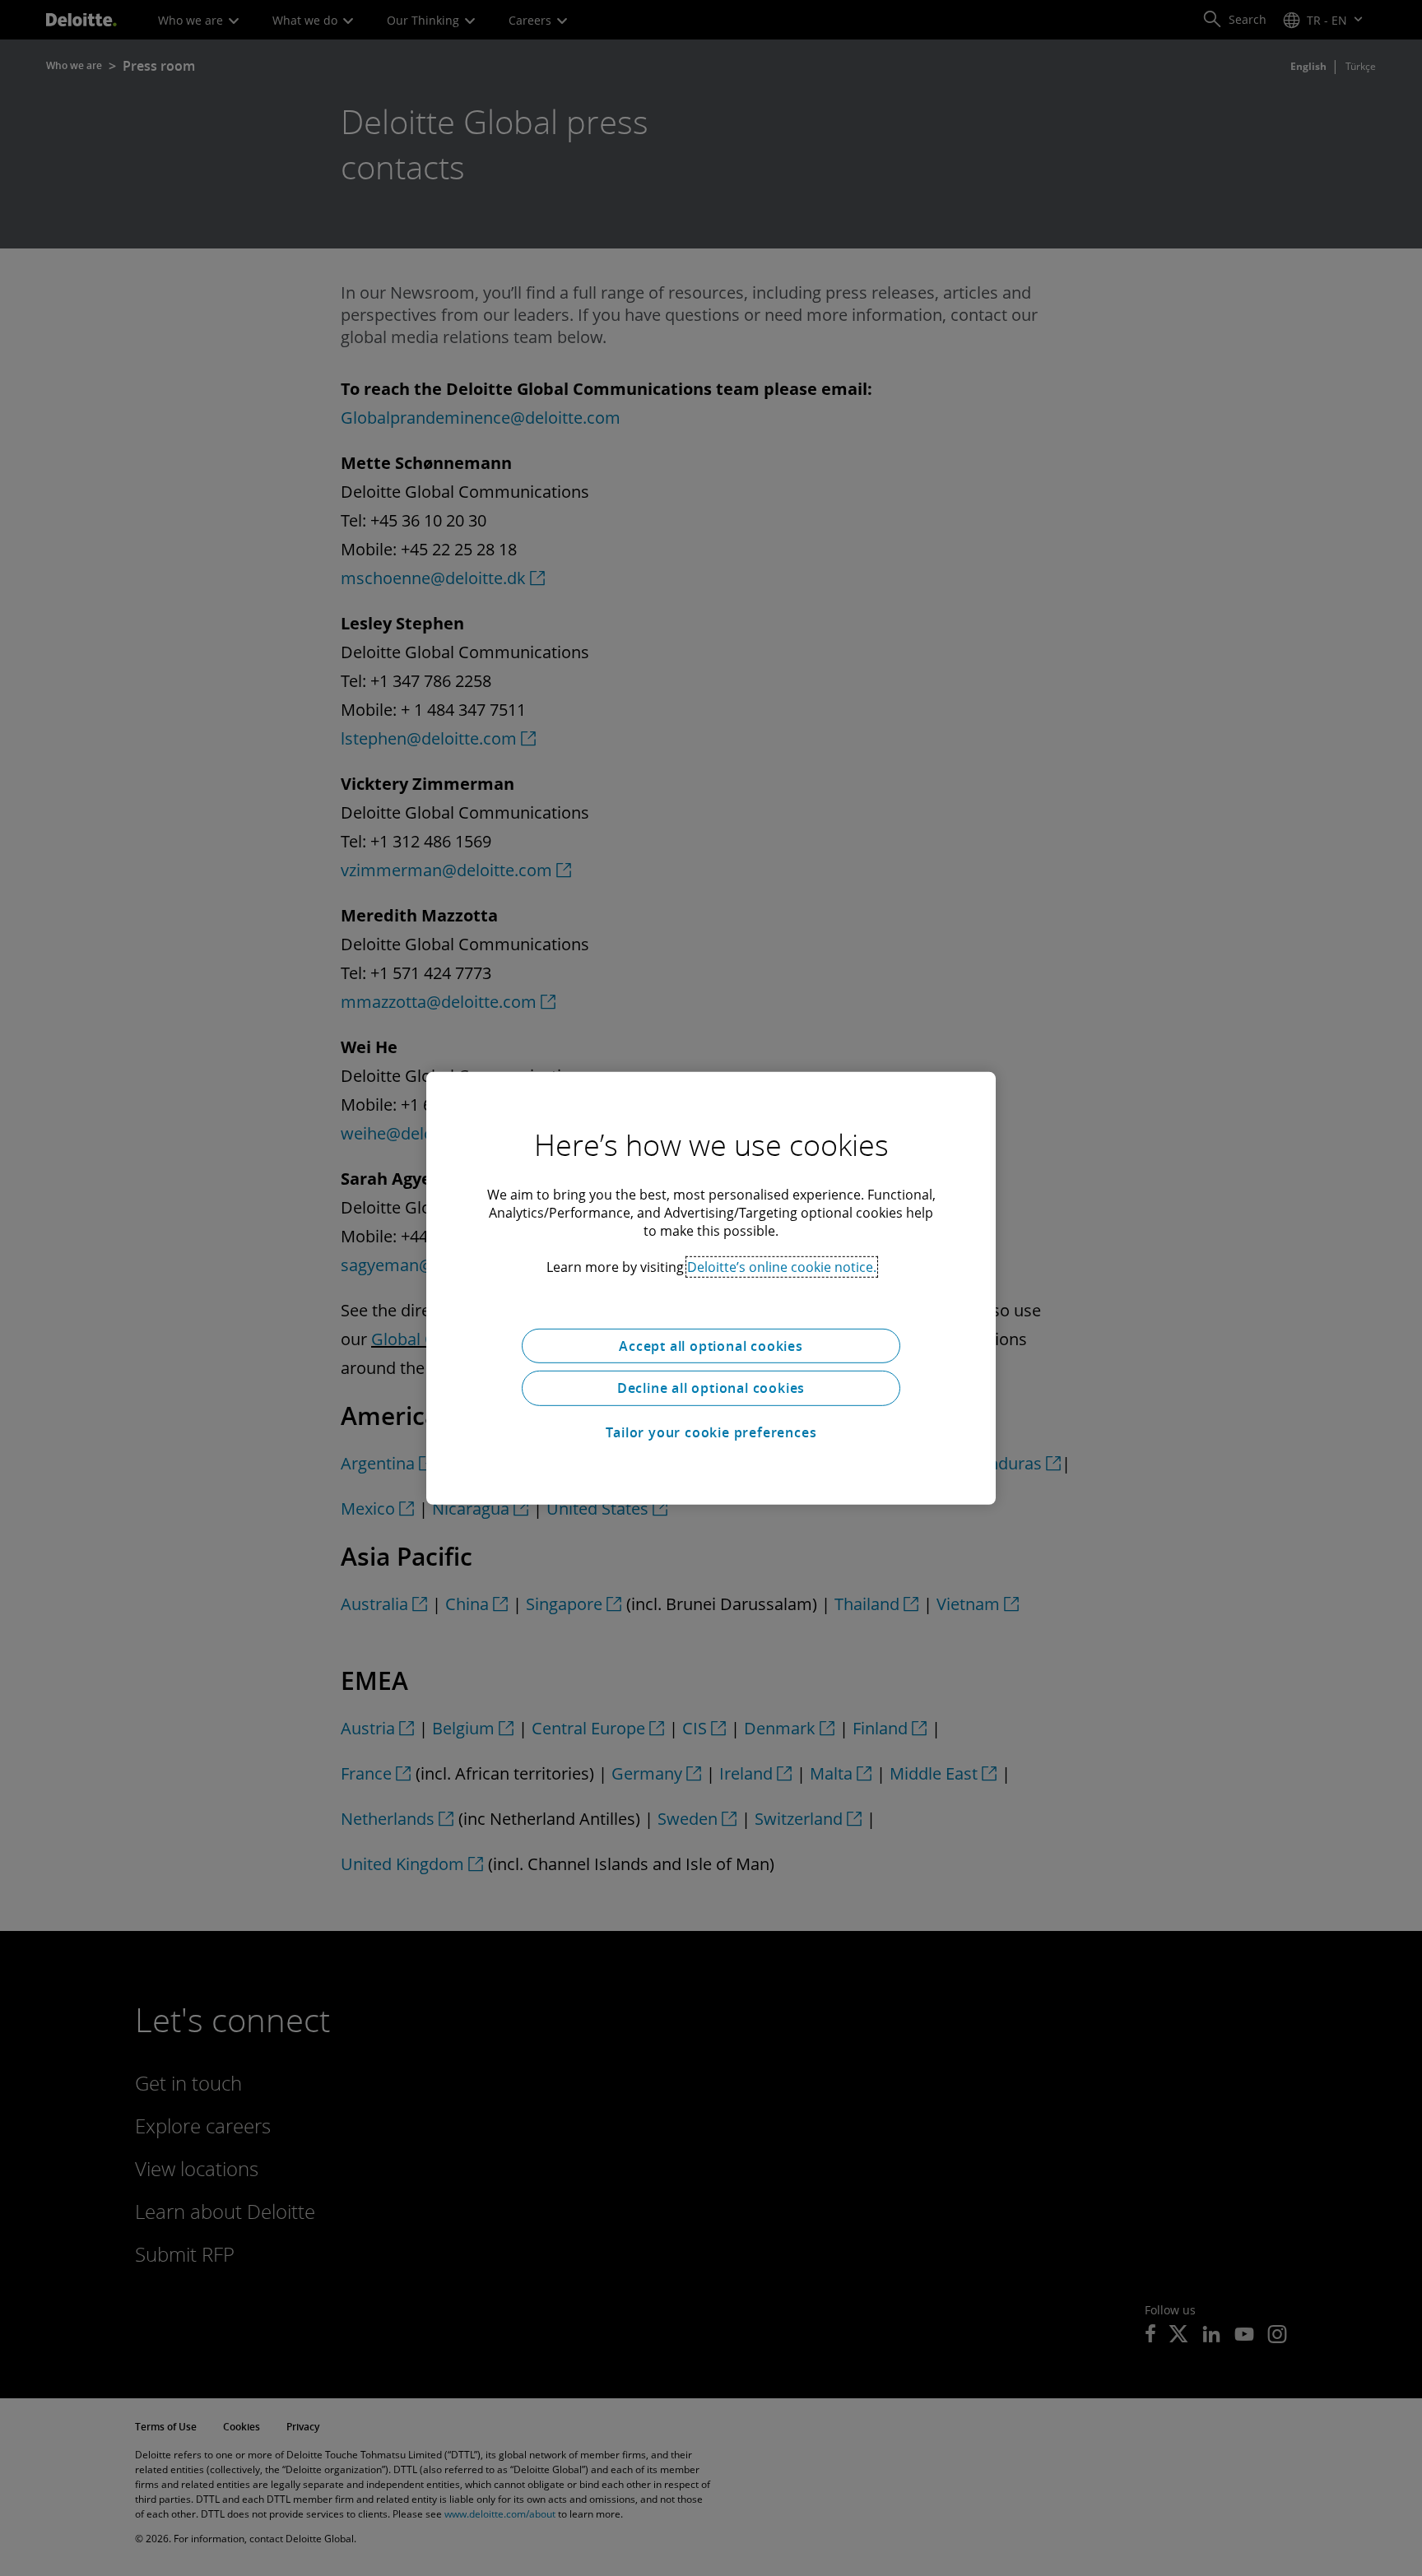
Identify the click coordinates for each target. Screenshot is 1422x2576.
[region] (711, 1288)
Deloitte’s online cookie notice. (782, 1266)
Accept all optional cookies (711, 1345)
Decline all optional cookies (711, 1388)
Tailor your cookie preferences (711, 1432)
